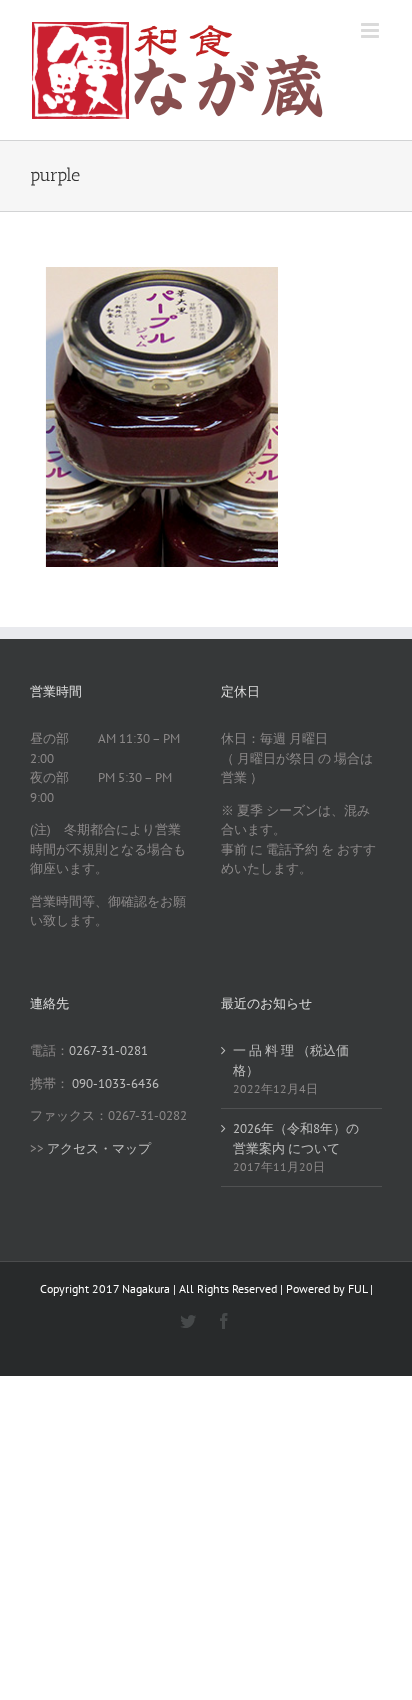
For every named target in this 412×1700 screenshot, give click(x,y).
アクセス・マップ (99, 1148)
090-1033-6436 (115, 1083)
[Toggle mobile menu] (371, 30)
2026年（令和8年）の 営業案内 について (296, 1138)
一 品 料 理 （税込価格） (291, 1060)
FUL (357, 1288)
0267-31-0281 (108, 1050)
